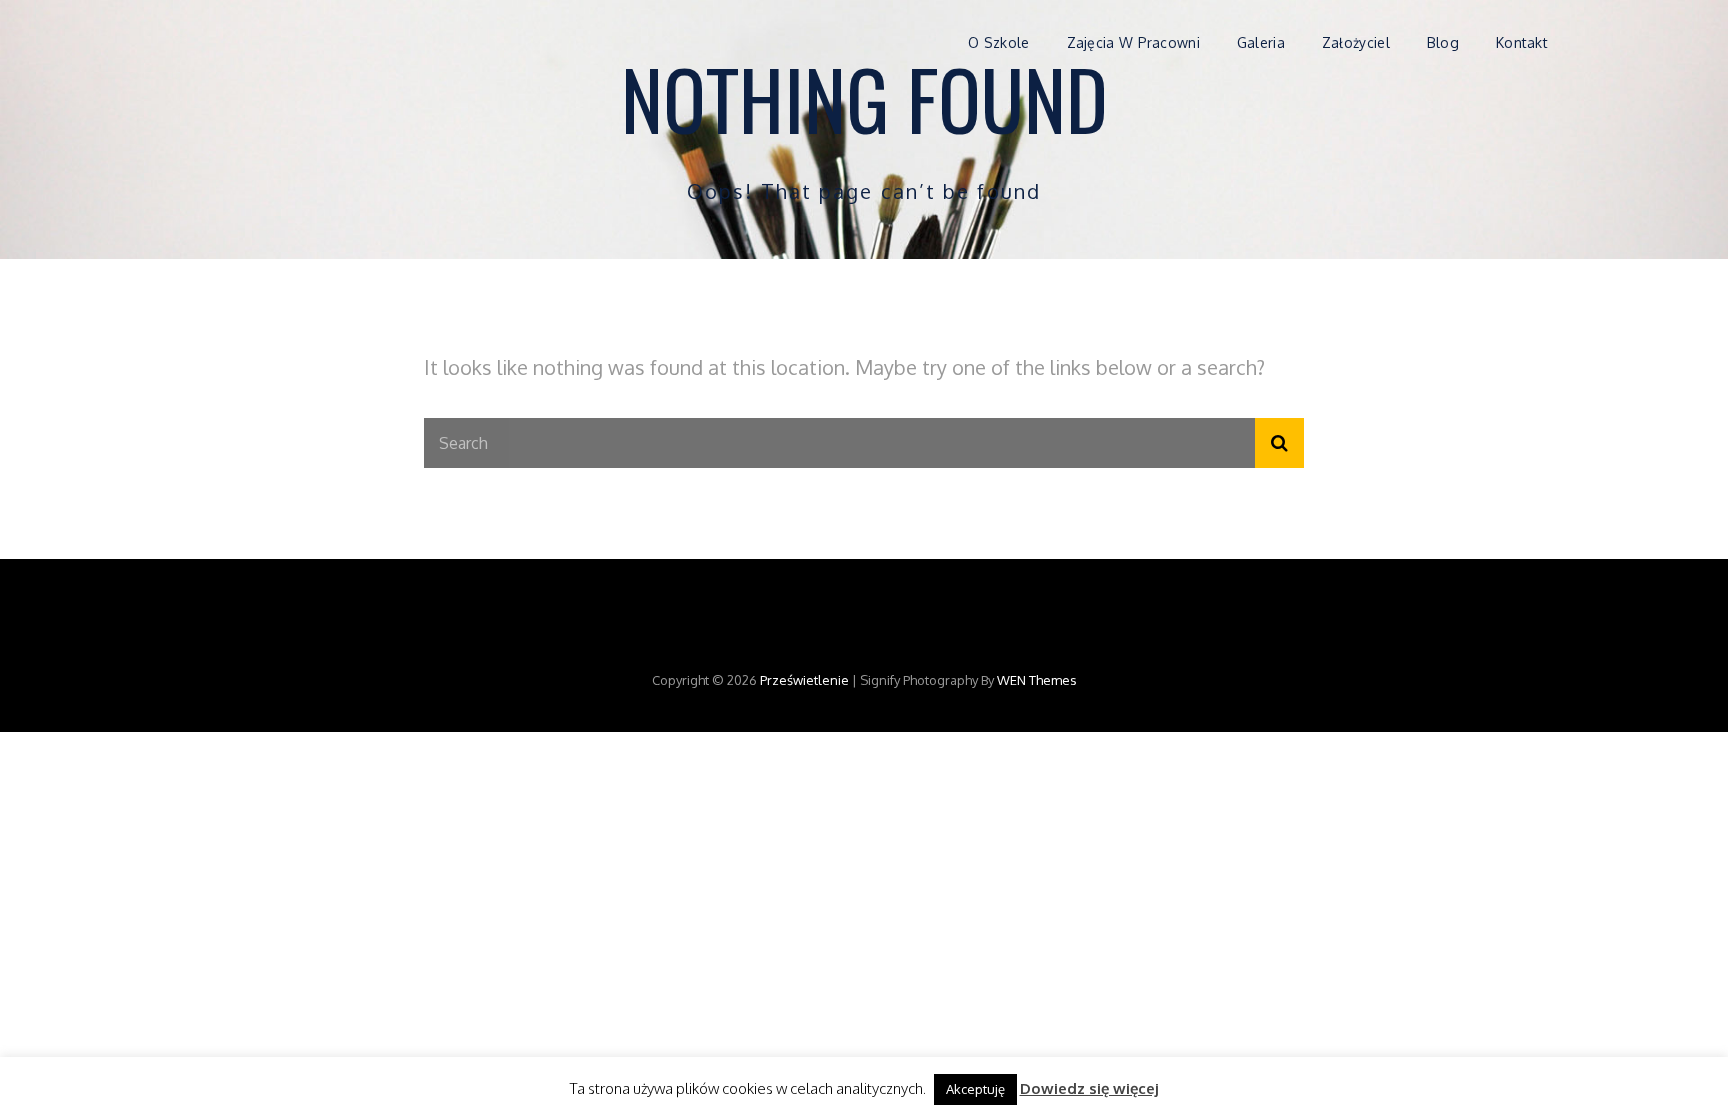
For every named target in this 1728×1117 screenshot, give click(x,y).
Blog (1443, 42)
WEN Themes (1037, 680)
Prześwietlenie (804, 680)
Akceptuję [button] (975, 1089)
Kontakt (1522, 42)
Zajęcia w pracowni (1133, 42)
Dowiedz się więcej (1089, 1088)
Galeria (1261, 42)
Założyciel (1356, 42)
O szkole (998, 42)
